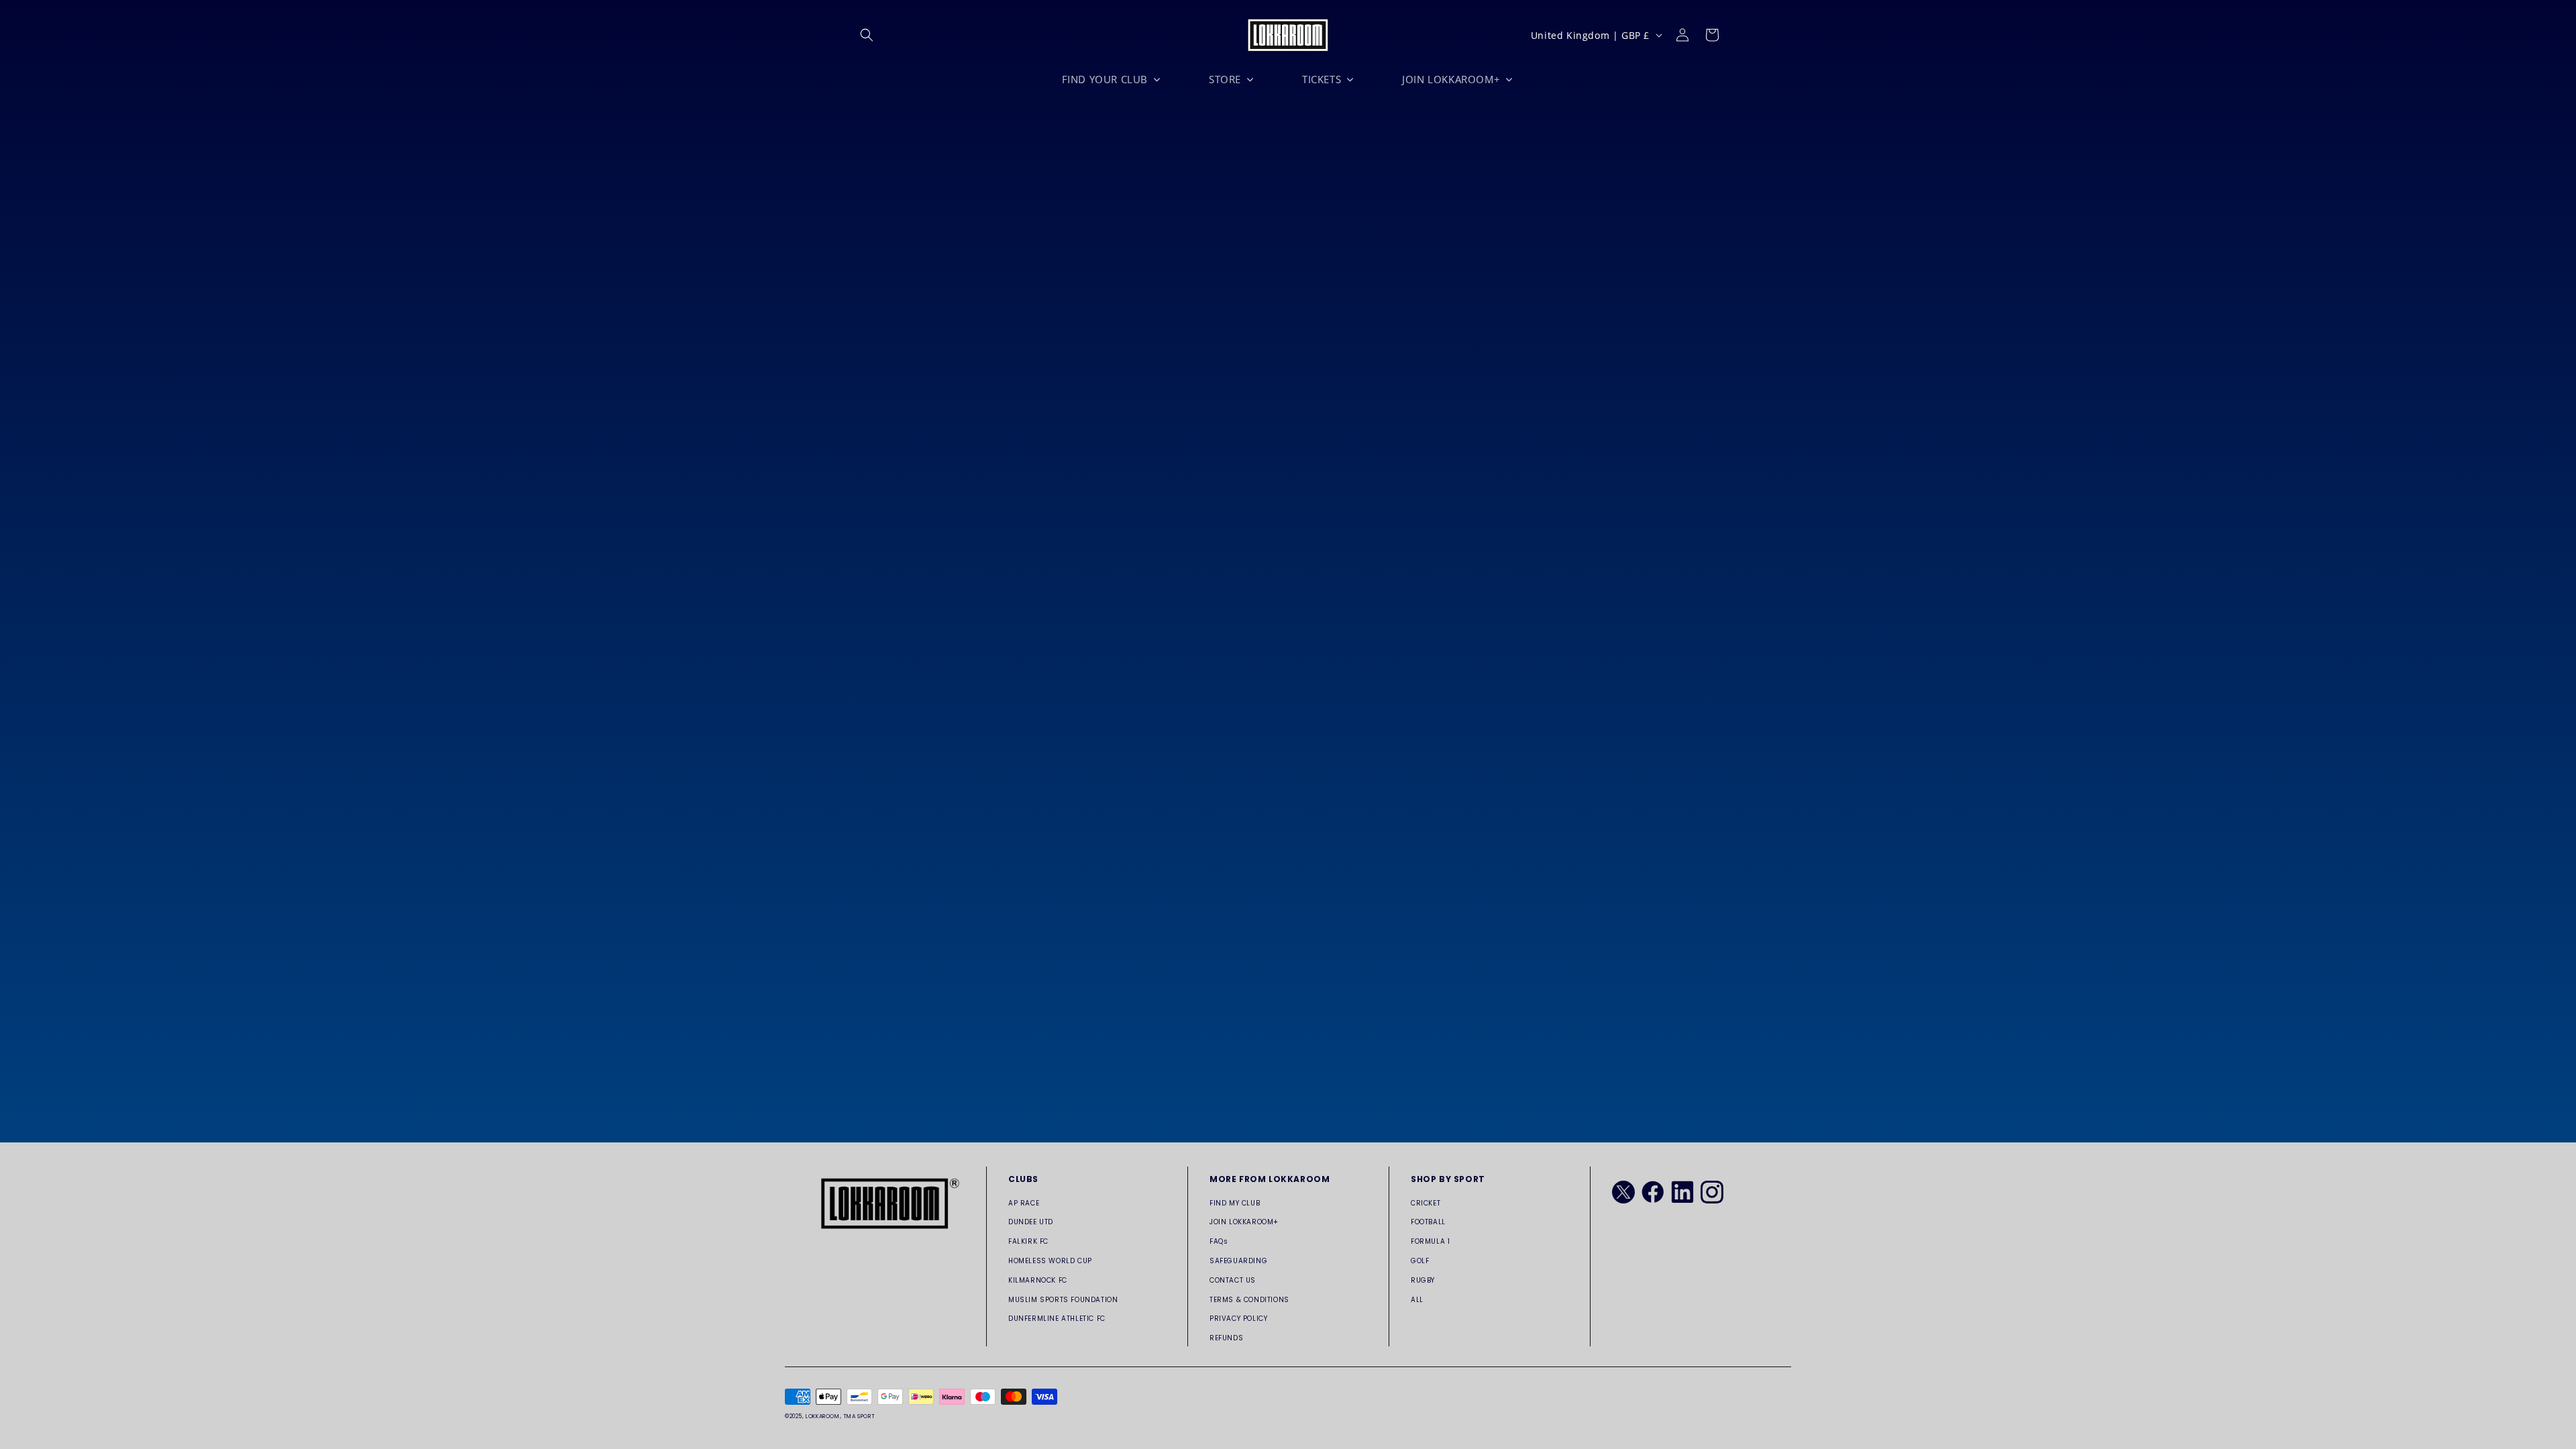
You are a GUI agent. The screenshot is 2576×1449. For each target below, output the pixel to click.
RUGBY (1423, 1280)
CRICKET (1426, 1203)
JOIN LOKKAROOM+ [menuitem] (1451, 79)
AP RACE (1024, 1203)
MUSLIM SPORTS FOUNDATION (1063, 1300)
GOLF (1420, 1261)
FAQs (1219, 1241)
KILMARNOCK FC (1038, 1280)
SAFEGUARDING (1238, 1261)
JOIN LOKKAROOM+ (1244, 1222)
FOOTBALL (1428, 1222)
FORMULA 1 (1430, 1241)
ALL (1417, 1300)
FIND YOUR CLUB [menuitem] (1105, 79)
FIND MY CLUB (1235, 1203)
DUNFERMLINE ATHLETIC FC (1057, 1319)
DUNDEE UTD (1031, 1222)
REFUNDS (1226, 1338)
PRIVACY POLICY (1238, 1319)
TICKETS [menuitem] (1322, 79)
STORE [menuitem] (1225, 79)
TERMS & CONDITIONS (1249, 1300)
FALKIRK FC (1028, 1241)
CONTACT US (1233, 1280)
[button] (867, 35)
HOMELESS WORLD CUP (1050, 1261)
